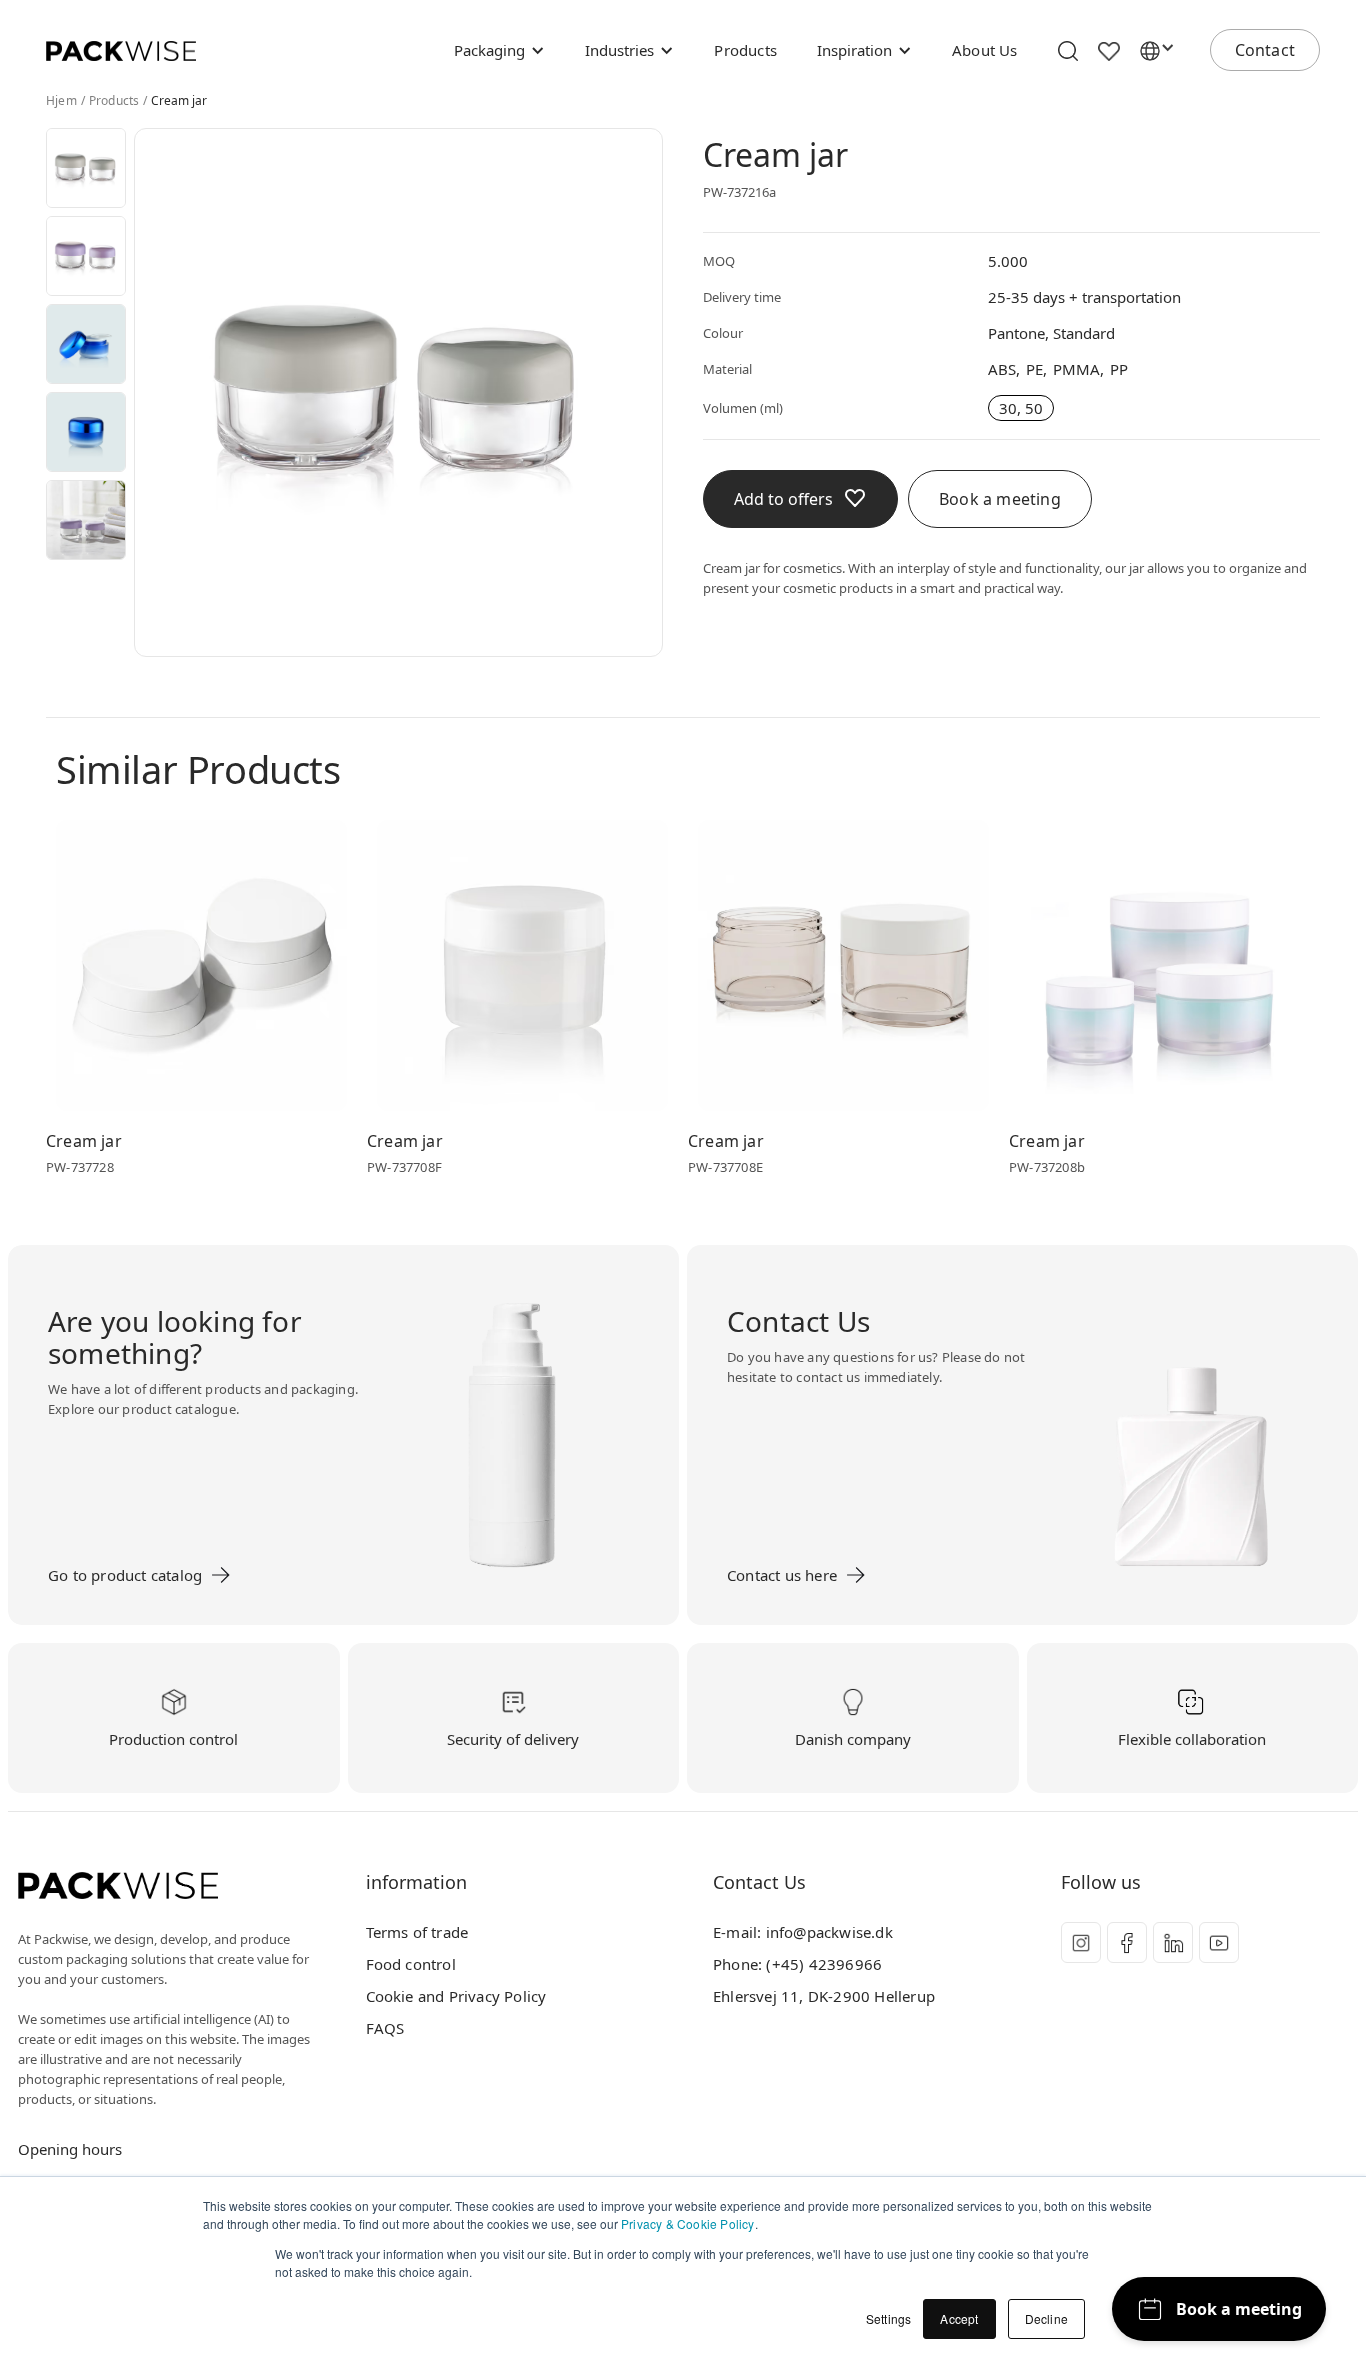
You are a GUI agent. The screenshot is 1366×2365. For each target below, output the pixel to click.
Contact (1265, 50)
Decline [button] (1046, 2318)
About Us (985, 50)
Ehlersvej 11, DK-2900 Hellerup (824, 1996)
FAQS (385, 2028)
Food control (411, 1964)
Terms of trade (417, 1932)
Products (745, 50)
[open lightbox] (86, 168)
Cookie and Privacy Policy (456, 1996)
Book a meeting (1000, 499)
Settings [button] (889, 2318)
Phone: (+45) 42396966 (797, 1964)
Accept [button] (959, 2318)
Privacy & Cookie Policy (688, 2223)
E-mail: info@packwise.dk (803, 1932)
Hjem (61, 101)
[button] (499, 50)
